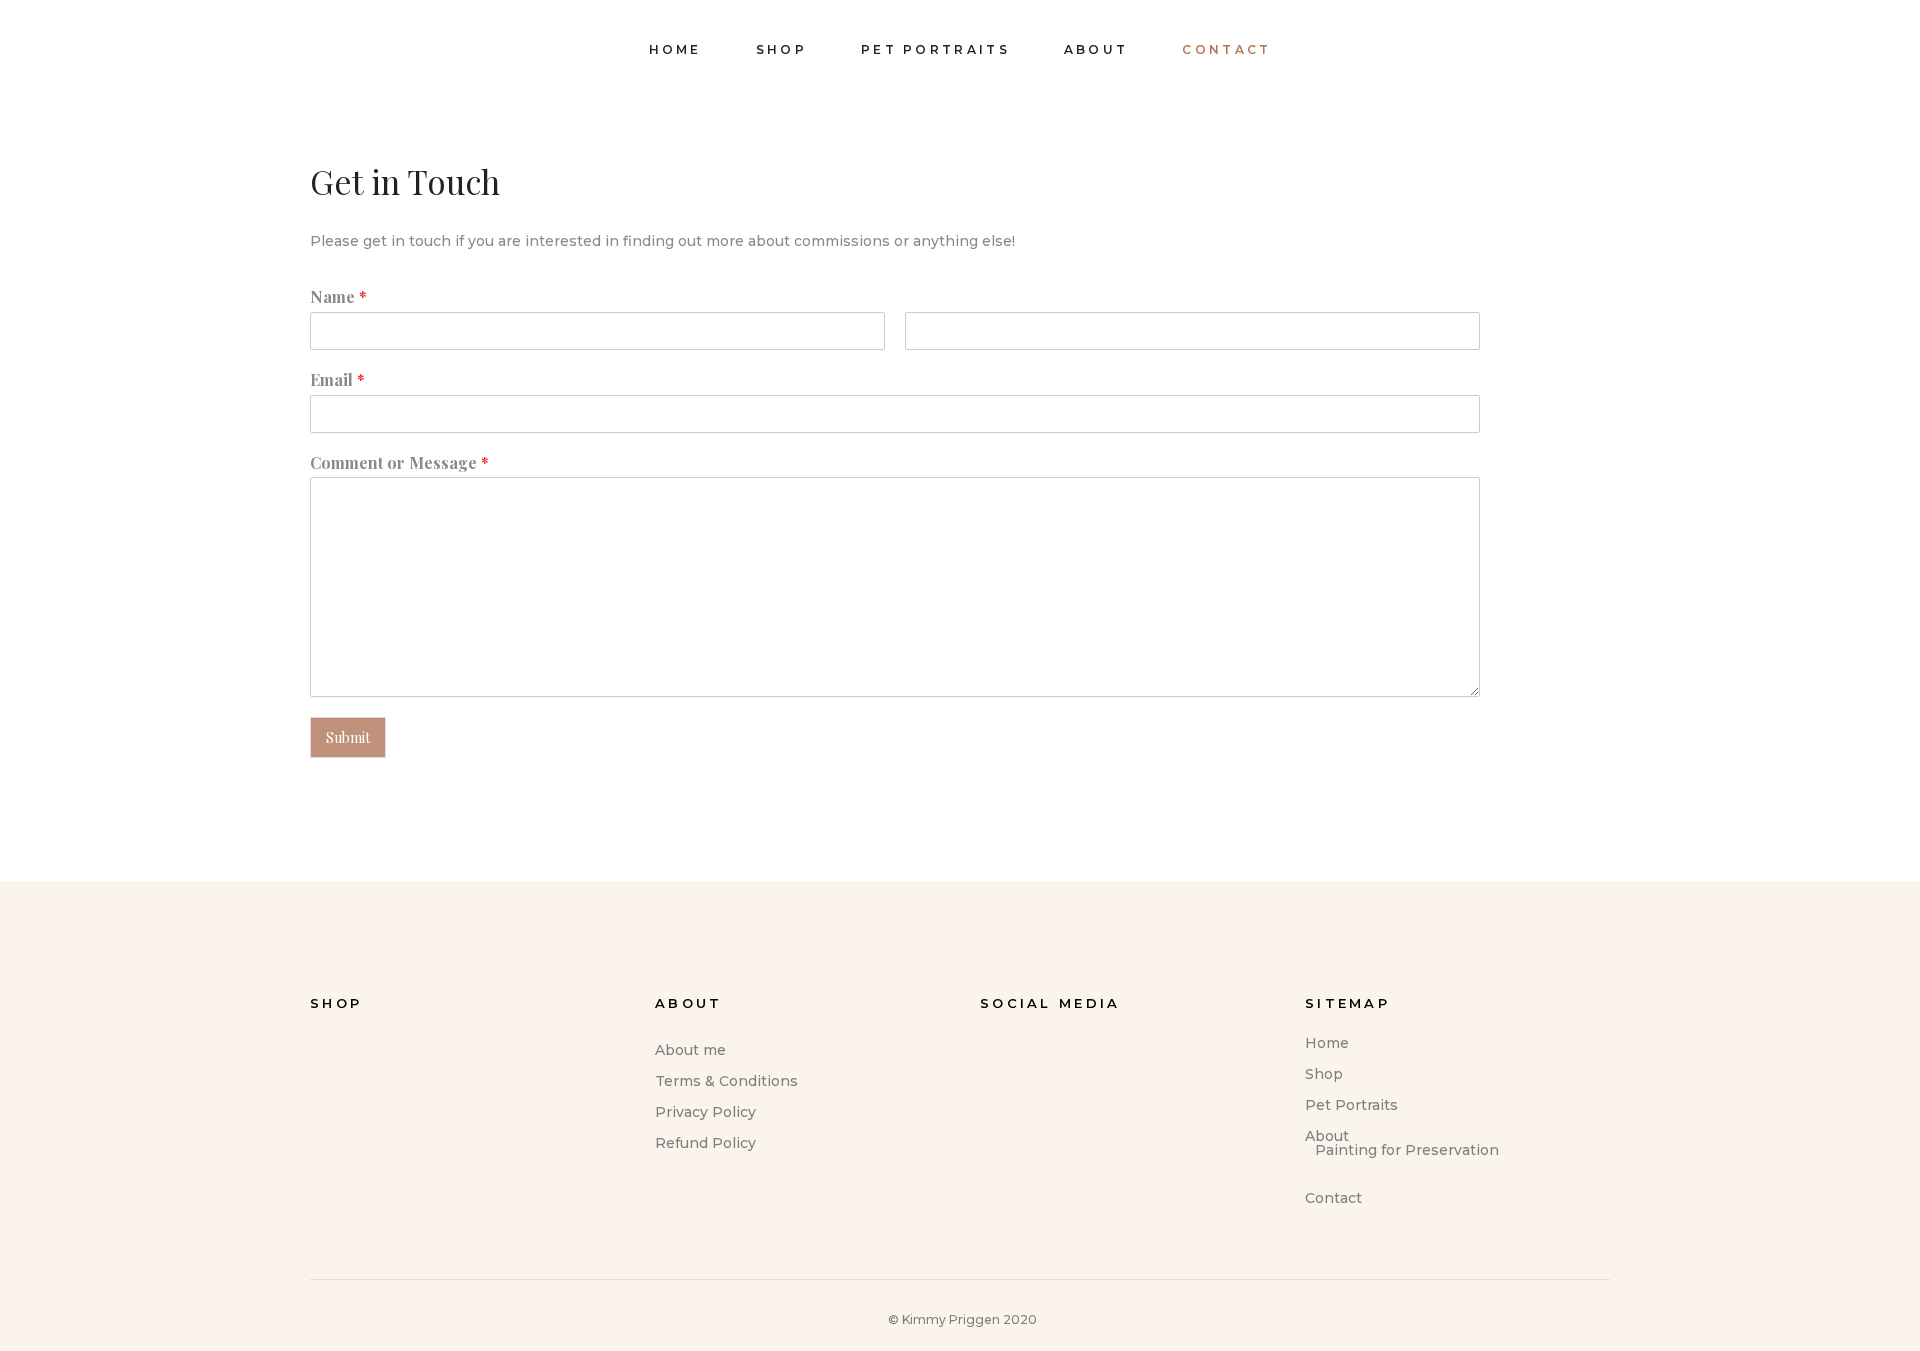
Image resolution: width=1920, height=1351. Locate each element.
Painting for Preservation (1407, 1150)
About (1327, 1136)
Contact (1333, 1198)
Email (337, 380)
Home (1327, 1043)
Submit (348, 737)
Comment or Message (399, 463)
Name (338, 297)
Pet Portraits (1351, 1105)
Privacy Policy (705, 1112)
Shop (1324, 1074)
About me (690, 1050)
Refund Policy (705, 1143)
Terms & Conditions (726, 1081)
